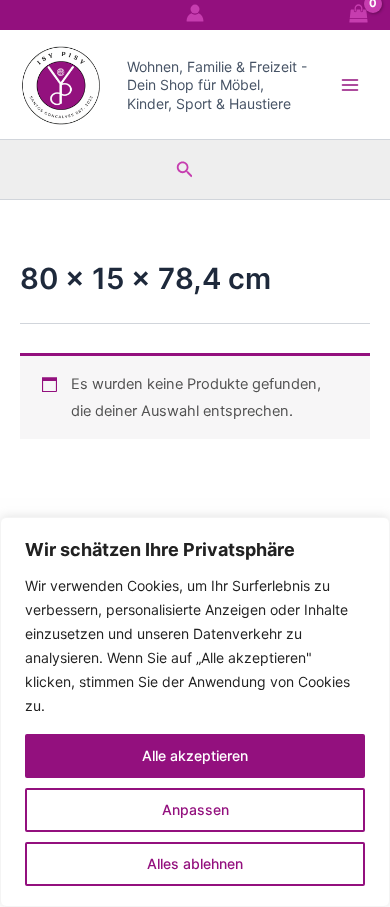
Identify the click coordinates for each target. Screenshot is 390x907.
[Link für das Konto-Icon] (195, 13)
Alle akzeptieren (195, 755)
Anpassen (195, 809)
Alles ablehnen (195, 863)
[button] (185, 169)
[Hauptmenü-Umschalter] (350, 84)
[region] (195, 712)
